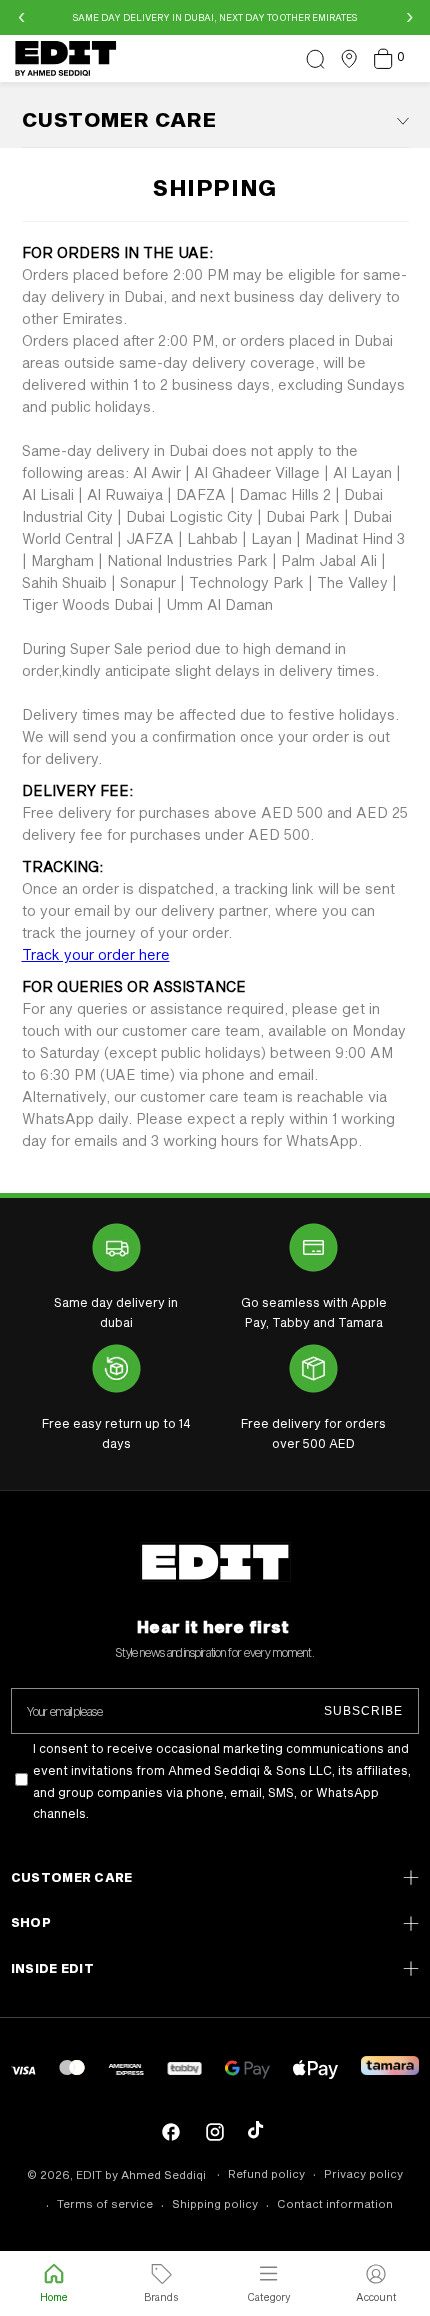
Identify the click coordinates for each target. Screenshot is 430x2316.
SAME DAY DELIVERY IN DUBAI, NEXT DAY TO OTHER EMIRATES (215, 17)
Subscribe (363, 1711)
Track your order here (96, 954)
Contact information (335, 2203)
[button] (315, 59)
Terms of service (105, 2203)
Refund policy (266, 2173)
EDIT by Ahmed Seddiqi (141, 2174)
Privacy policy (363, 2173)
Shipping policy (215, 2203)
